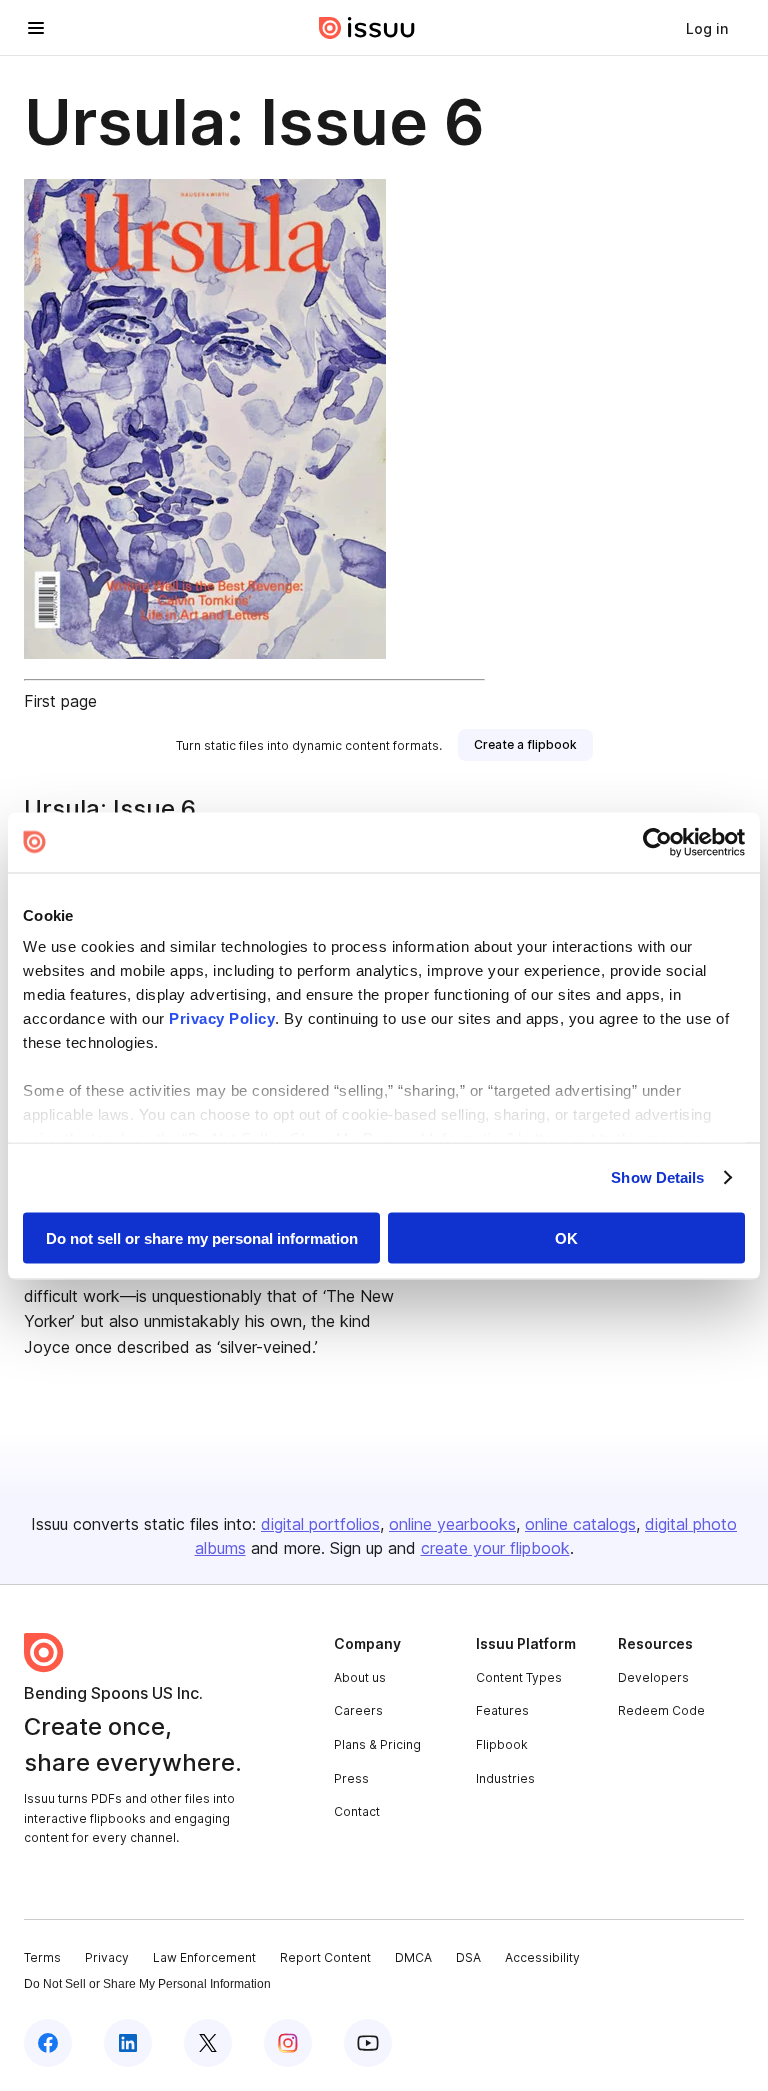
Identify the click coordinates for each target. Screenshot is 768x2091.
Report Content (325, 1957)
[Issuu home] (367, 28)
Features (502, 1710)
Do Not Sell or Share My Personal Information (147, 1984)
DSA (468, 1957)
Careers (358, 1710)
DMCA (413, 1957)
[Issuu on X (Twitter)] (208, 2043)
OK (566, 1237)
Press (351, 1778)
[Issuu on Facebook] (48, 2043)
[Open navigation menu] (36, 28)
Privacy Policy (222, 1018)
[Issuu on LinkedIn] (128, 2043)
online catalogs (580, 1524)
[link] (707, 28)
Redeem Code (661, 1710)
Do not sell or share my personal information (202, 1237)
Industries (505, 1778)
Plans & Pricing (377, 1744)
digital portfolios (320, 1524)
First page (60, 701)
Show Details (657, 1177)
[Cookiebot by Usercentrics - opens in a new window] (657, 842)
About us (360, 1677)
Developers (653, 1677)
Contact (357, 1811)
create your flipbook (495, 1548)
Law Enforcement (204, 1957)
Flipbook (502, 1744)
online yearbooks (452, 1524)
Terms (42, 1957)
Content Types (519, 1677)
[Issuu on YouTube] (368, 2043)
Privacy (107, 1957)
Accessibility (542, 1957)
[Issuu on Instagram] (288, 2043)
